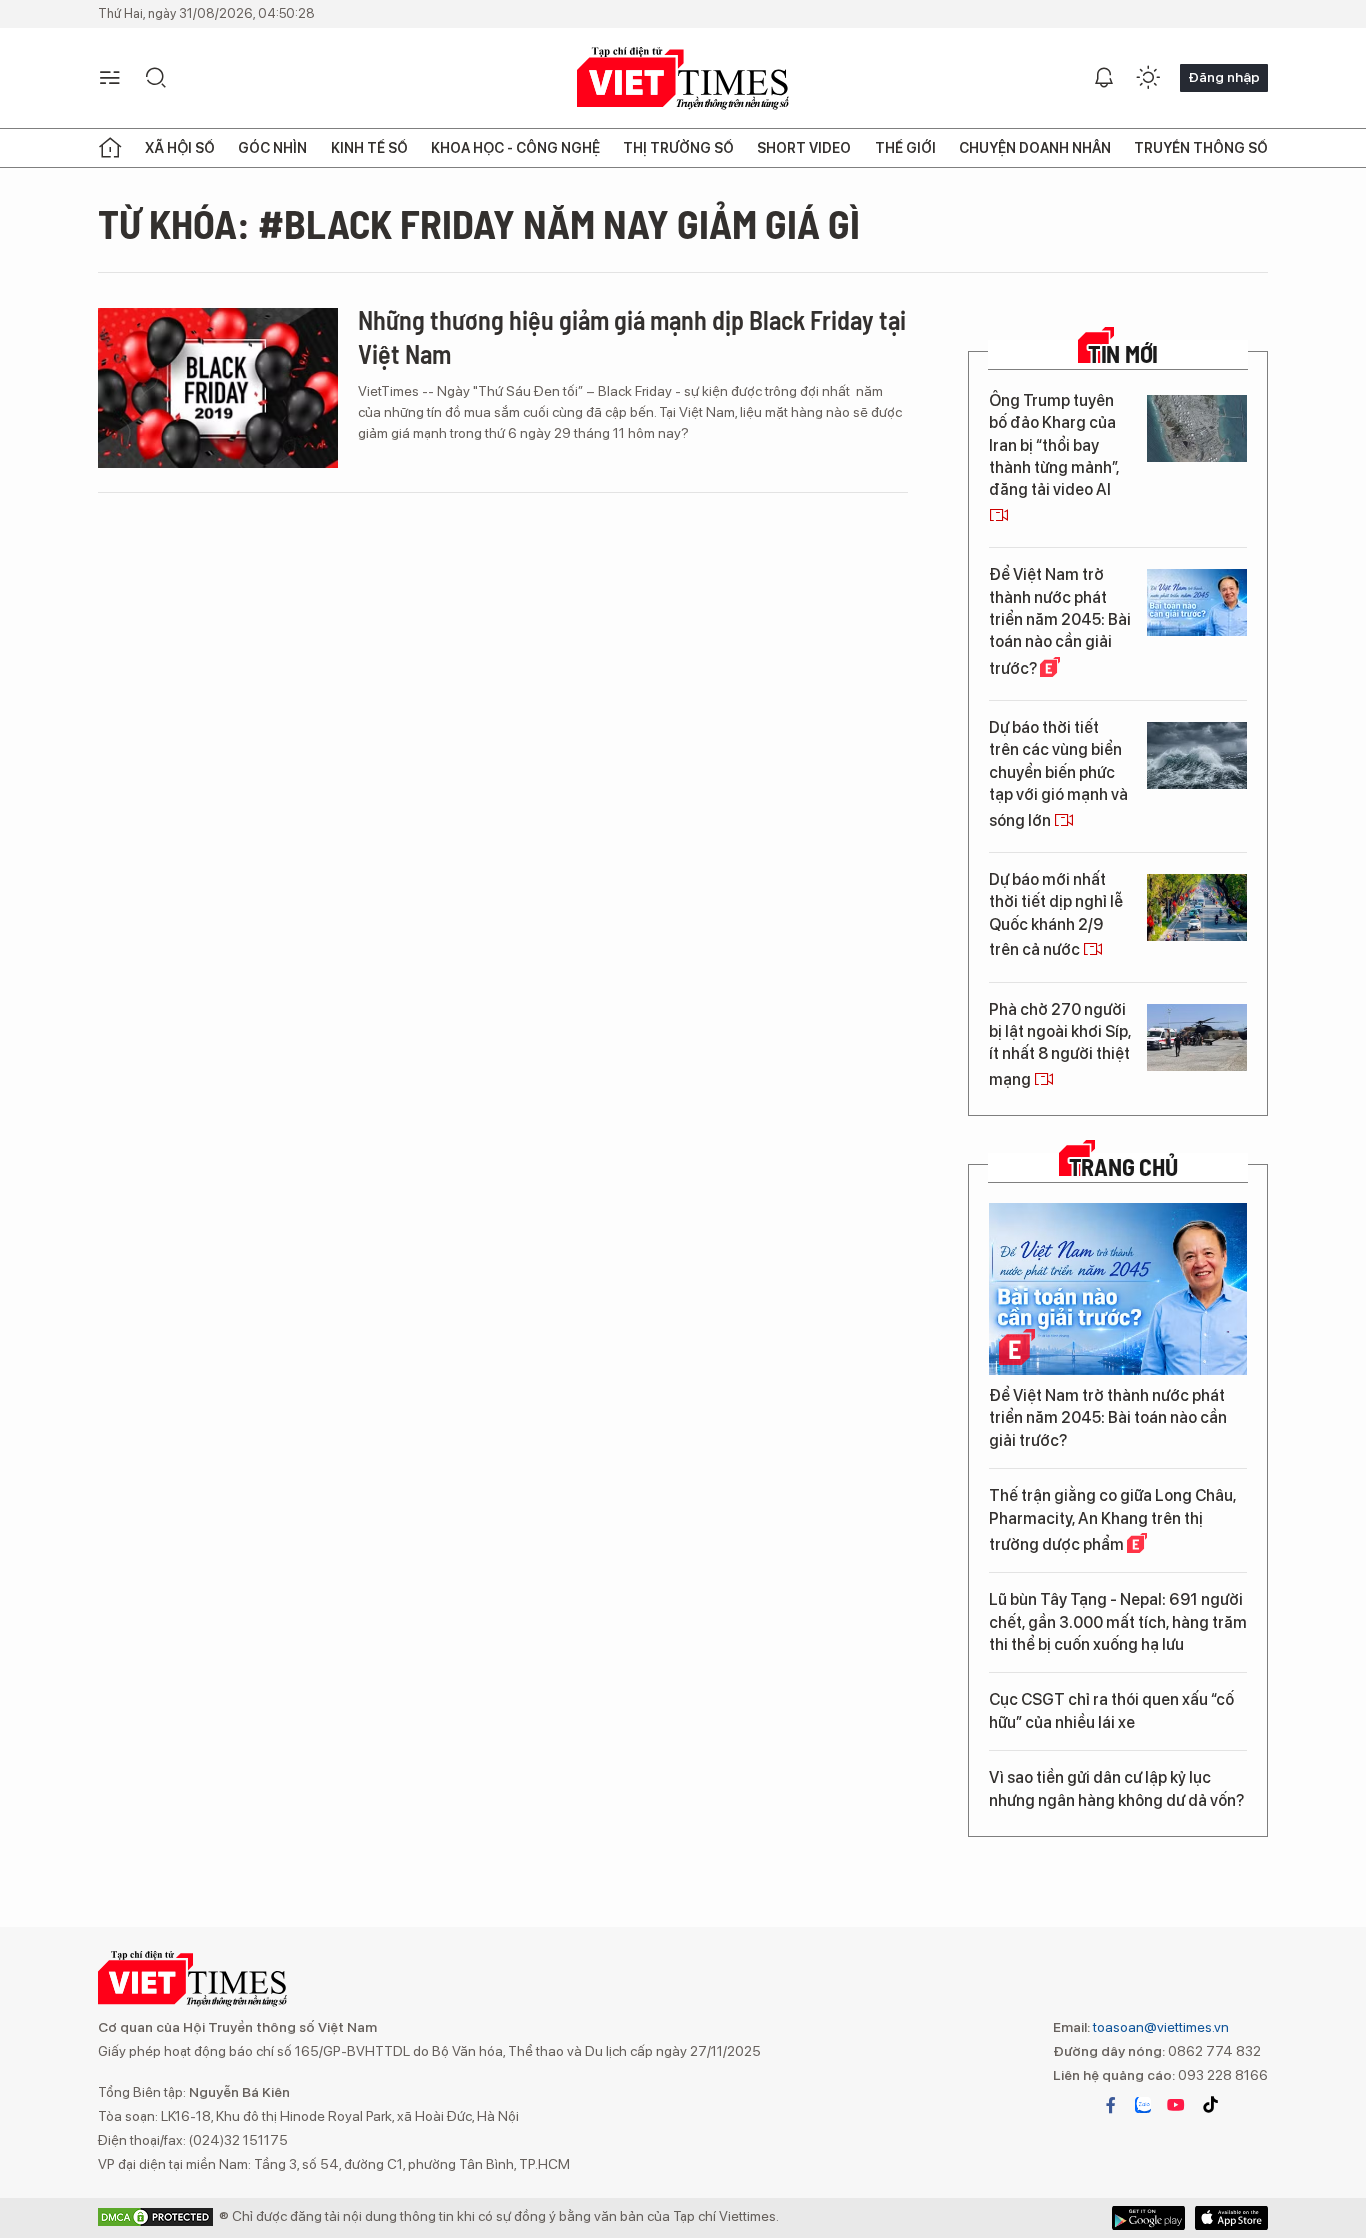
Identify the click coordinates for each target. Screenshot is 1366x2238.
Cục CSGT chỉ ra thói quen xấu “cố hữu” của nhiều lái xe (1111, 1710)
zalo (1143, 2105)
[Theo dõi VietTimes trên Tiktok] (1210, 2105)
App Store (1148, 2218)
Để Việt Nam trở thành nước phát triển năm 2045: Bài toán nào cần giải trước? (1060, 621)
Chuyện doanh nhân (1035, 148)
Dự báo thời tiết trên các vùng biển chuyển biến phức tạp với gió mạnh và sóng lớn (1058, 774)
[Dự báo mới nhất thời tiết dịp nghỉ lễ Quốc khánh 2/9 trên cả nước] (1197, 907)
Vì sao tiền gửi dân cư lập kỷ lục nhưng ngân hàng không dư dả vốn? (1116, 1788)
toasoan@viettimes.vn (1159, 2027)
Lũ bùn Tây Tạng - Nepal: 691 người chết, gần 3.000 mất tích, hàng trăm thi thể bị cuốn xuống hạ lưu (1118, 1622)
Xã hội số (180, 148)
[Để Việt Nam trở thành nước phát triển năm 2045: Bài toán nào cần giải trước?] (1197, 602)
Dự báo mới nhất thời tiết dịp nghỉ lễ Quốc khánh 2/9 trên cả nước (1056, 914)
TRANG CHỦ (1123, 1167)
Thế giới (905, 148)
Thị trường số (678, 148)
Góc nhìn (272, 148)
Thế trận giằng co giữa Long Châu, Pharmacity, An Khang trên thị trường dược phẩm (1112, 1520)
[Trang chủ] (110, 148)
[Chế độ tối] (1148, 78)
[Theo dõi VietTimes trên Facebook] (1111, 2105)
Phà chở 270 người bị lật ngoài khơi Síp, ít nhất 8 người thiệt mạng (1060, 1044)
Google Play (1231, 2218)
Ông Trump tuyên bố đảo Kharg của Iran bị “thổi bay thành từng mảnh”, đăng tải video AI (1054, 445)
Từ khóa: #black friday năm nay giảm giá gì (479, 223)
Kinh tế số (369, 148)
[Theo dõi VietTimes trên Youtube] (1176, 2105)
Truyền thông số (1201, 148)
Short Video (804, 148)
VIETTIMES (683, 78)
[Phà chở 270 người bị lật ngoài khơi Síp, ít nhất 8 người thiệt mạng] (1197, 1037)
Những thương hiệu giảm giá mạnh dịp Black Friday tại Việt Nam (632, 336)
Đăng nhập (1224, 77)
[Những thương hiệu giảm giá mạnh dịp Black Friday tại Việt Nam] (218, 388)
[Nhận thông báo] (1104, 78)
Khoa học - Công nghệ (515, 148)
